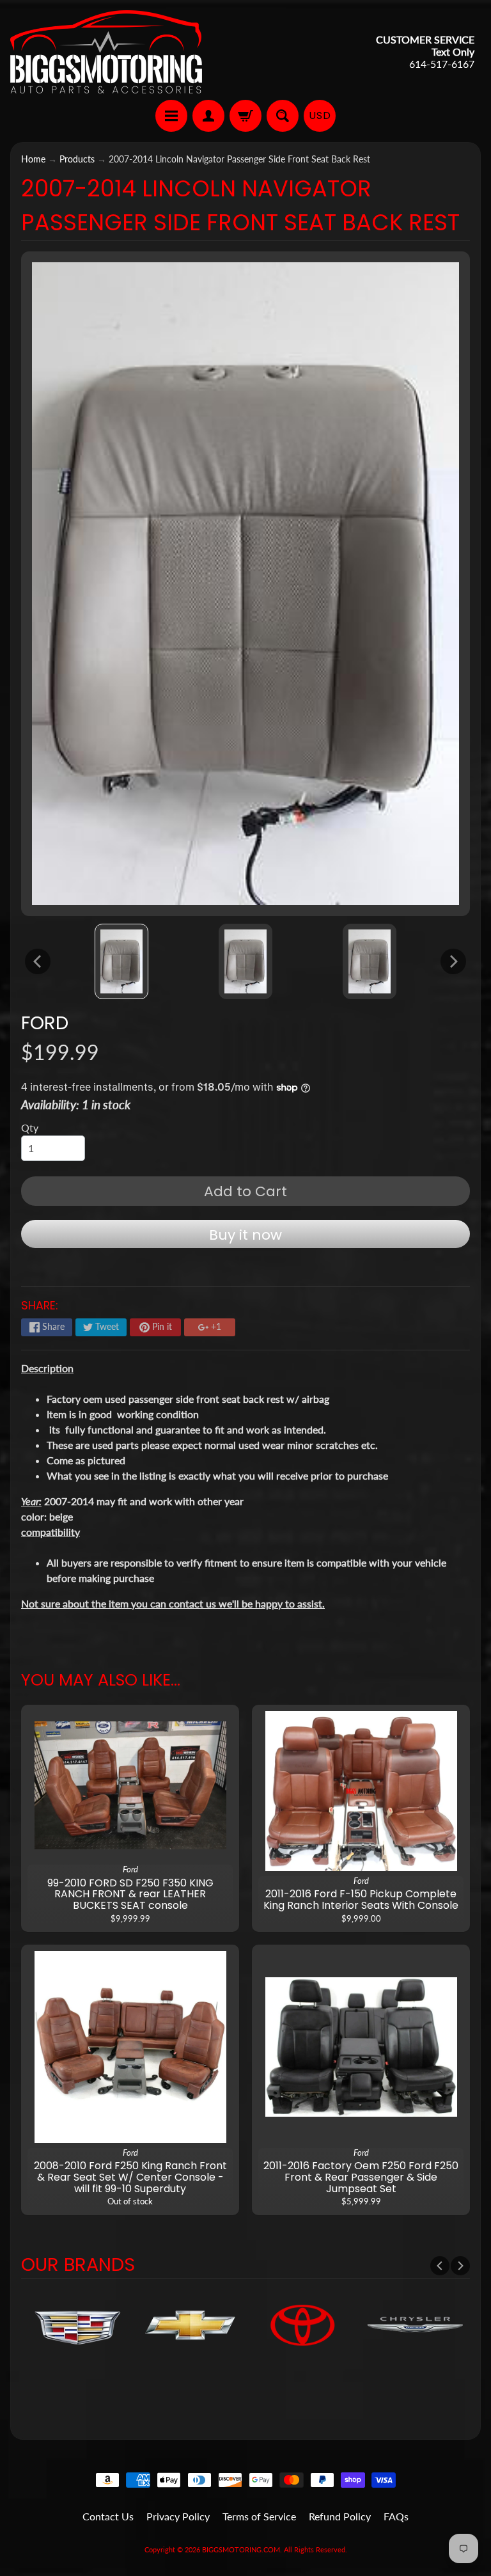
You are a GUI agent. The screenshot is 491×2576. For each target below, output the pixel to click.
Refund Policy (340, 2516)
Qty (30, 1127)
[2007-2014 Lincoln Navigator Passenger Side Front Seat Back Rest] (122, 961)
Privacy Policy (178, 2516)
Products (77, 159)
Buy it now (245, 1235)
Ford (45, 1023)
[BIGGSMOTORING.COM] (106, 52)
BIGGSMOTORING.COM (241, 2549)
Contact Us (108, 2516)
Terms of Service (259, 2516)
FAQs (396, 2516)
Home (33, 159)
